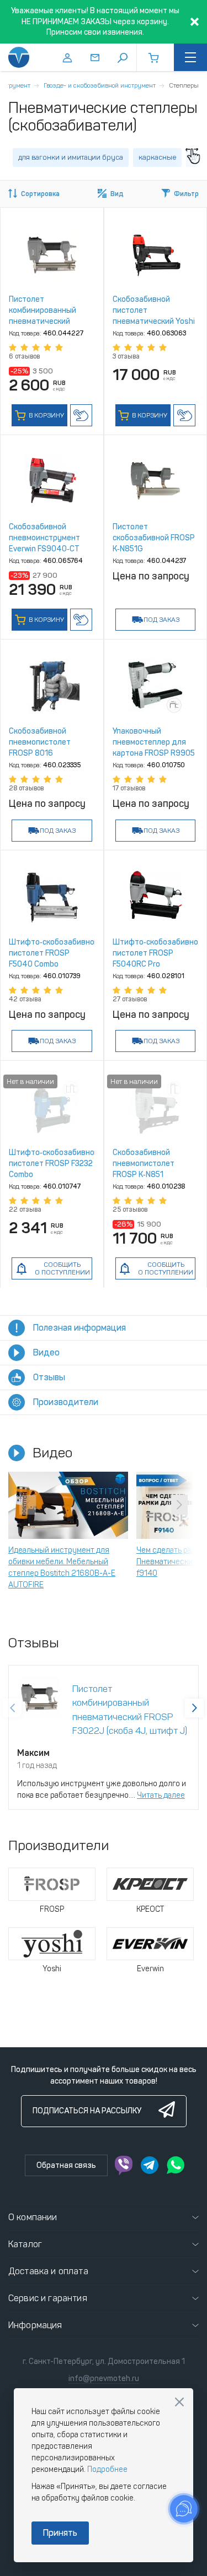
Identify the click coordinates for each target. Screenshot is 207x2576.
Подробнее (107, 2469)
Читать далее (161, 1795)
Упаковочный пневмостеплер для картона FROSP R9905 (154, 742)
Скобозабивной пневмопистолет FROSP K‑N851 (144, 1164)
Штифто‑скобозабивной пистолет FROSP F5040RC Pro (158, 953)
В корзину (46, 415)
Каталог (25, 2244)
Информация (35, 2325)
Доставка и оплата (48, 2271)
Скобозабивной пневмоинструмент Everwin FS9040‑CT (44, 538)
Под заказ (161, 620)
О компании (33, 2217)
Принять (60, 2533)
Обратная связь (66, 2165)
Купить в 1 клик (81, 415)
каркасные (157, 157)
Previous (28, 1505)
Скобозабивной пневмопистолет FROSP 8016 (40, 742)
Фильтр (186, 194)
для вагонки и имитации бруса (71, 157)
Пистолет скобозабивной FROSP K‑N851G (154, 538)
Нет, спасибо (179, 2402)
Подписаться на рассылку (87, 2111)
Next (179, 1505)
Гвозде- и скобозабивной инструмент (100, 85)
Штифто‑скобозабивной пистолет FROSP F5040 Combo (54, 953)
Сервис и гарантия (48, 2298)
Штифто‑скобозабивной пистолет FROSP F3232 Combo (54, 1164)
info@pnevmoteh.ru (104, 2379)
